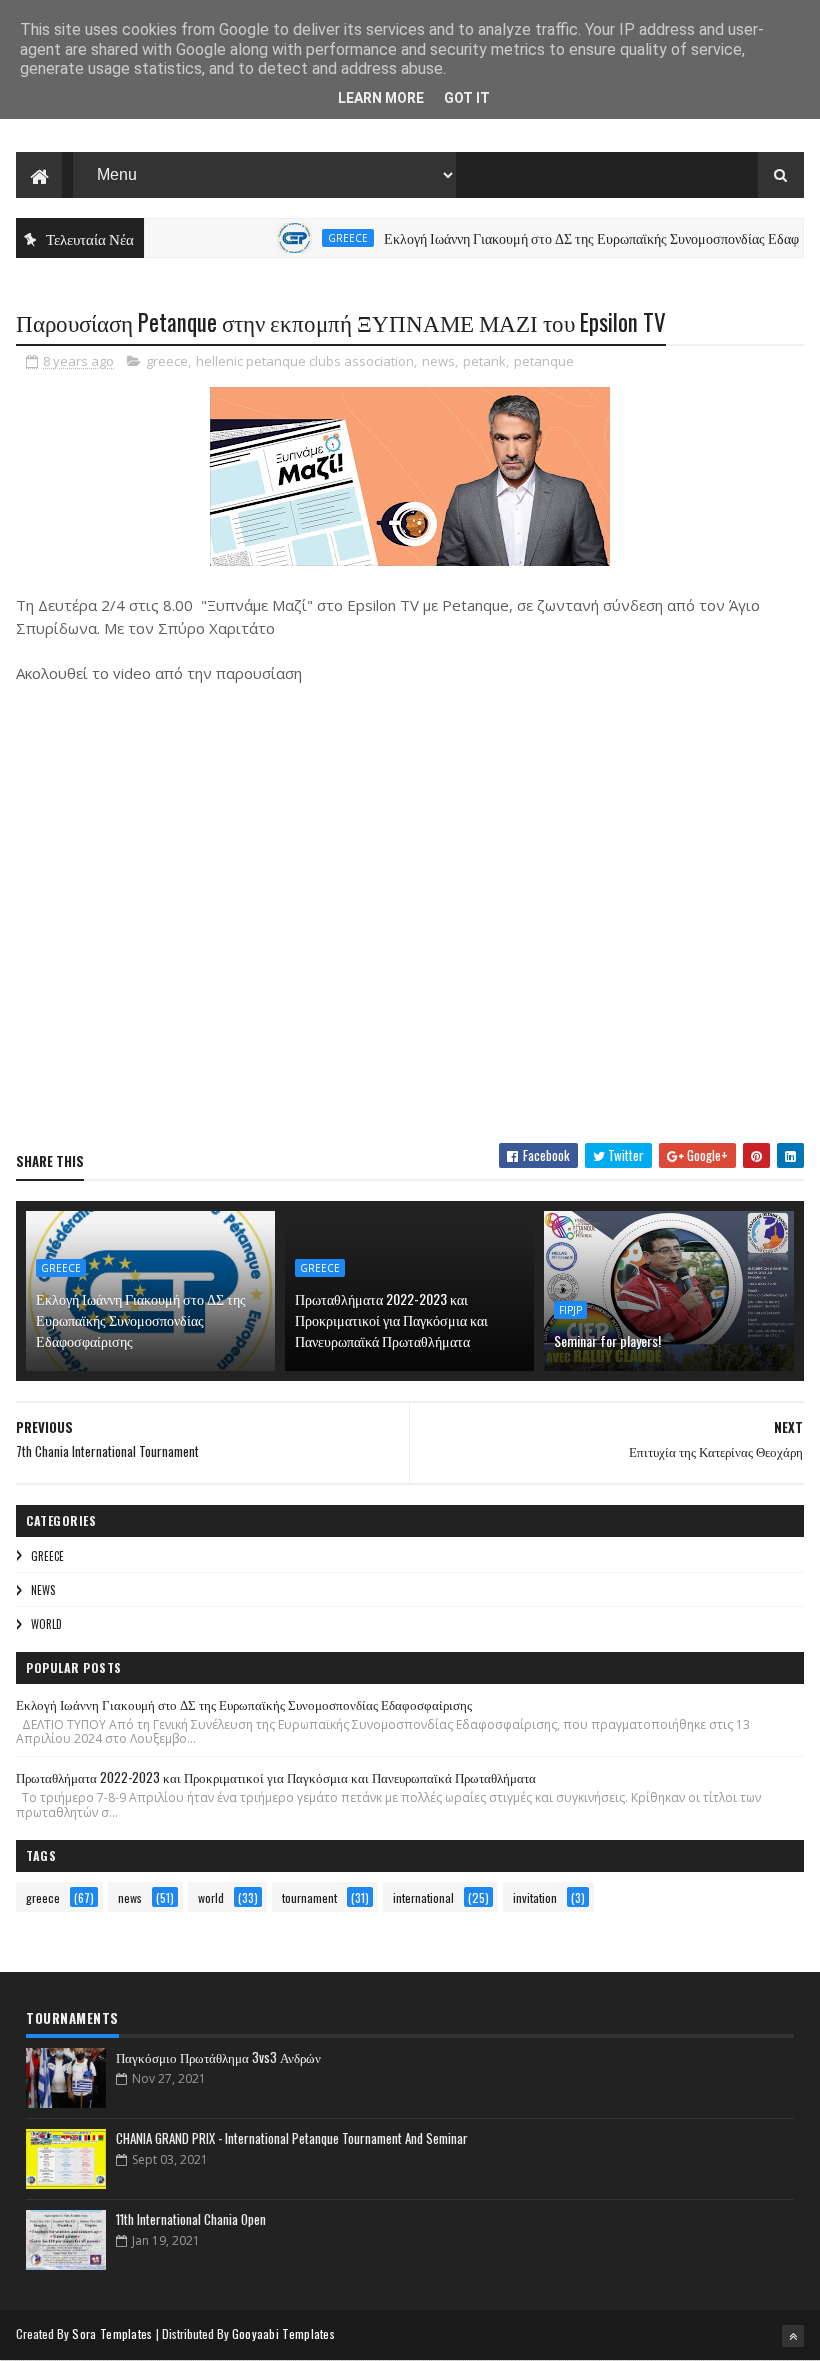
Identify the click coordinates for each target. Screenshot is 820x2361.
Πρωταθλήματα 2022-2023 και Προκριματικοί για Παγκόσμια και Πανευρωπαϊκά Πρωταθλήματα (391, 1319)
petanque (544, 361)
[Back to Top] (793, 2336)
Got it (467, 98)
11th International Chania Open (191, 2219)
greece (323, 238)
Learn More (381, 98)
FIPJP (570, 1310)
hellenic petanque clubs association (305, 361)
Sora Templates (112, 2333)
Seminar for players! (607, 1340)
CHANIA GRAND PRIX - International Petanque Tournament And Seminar (292, 2138)
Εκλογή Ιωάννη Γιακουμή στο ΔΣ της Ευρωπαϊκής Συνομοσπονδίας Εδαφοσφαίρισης (141, 1319)
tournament (309, 1897)
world (46, 1624)
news (438, 361)
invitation (535, 1897)
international (423, 1897)
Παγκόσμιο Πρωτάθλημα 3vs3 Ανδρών (218, 2057)
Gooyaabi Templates (283, 2333)
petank (484, 361)
